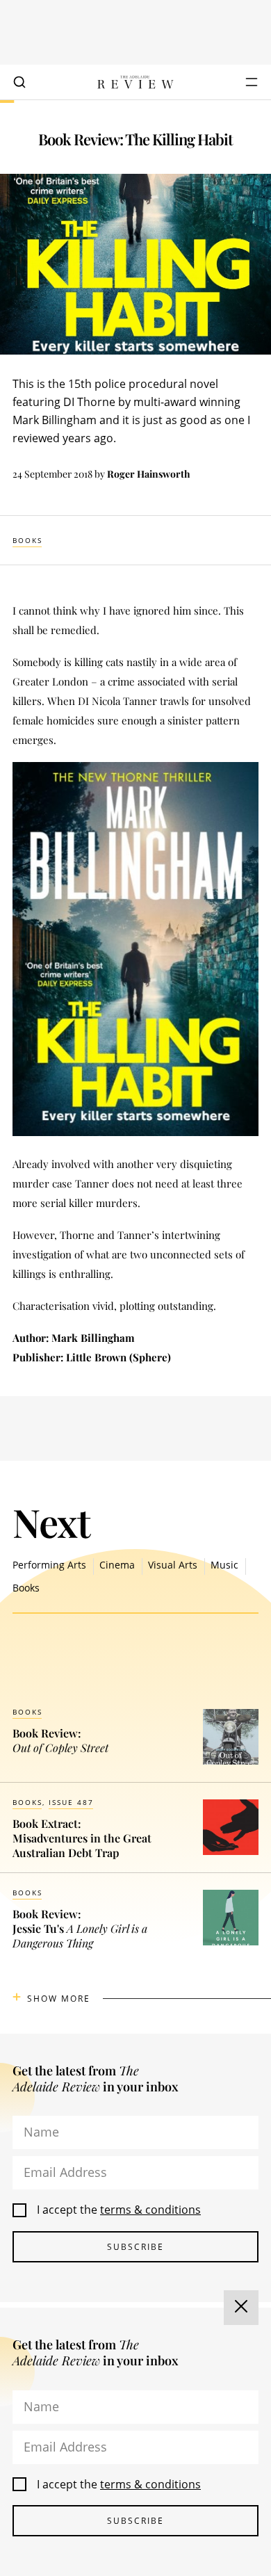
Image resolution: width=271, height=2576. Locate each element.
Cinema (117, 1565)
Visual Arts (173, 1565)
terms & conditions (150, 2210)
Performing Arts (49, 1565)
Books (27, 540)
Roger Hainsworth (149, 474)
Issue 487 (71, 1802)
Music (224, 1565)
